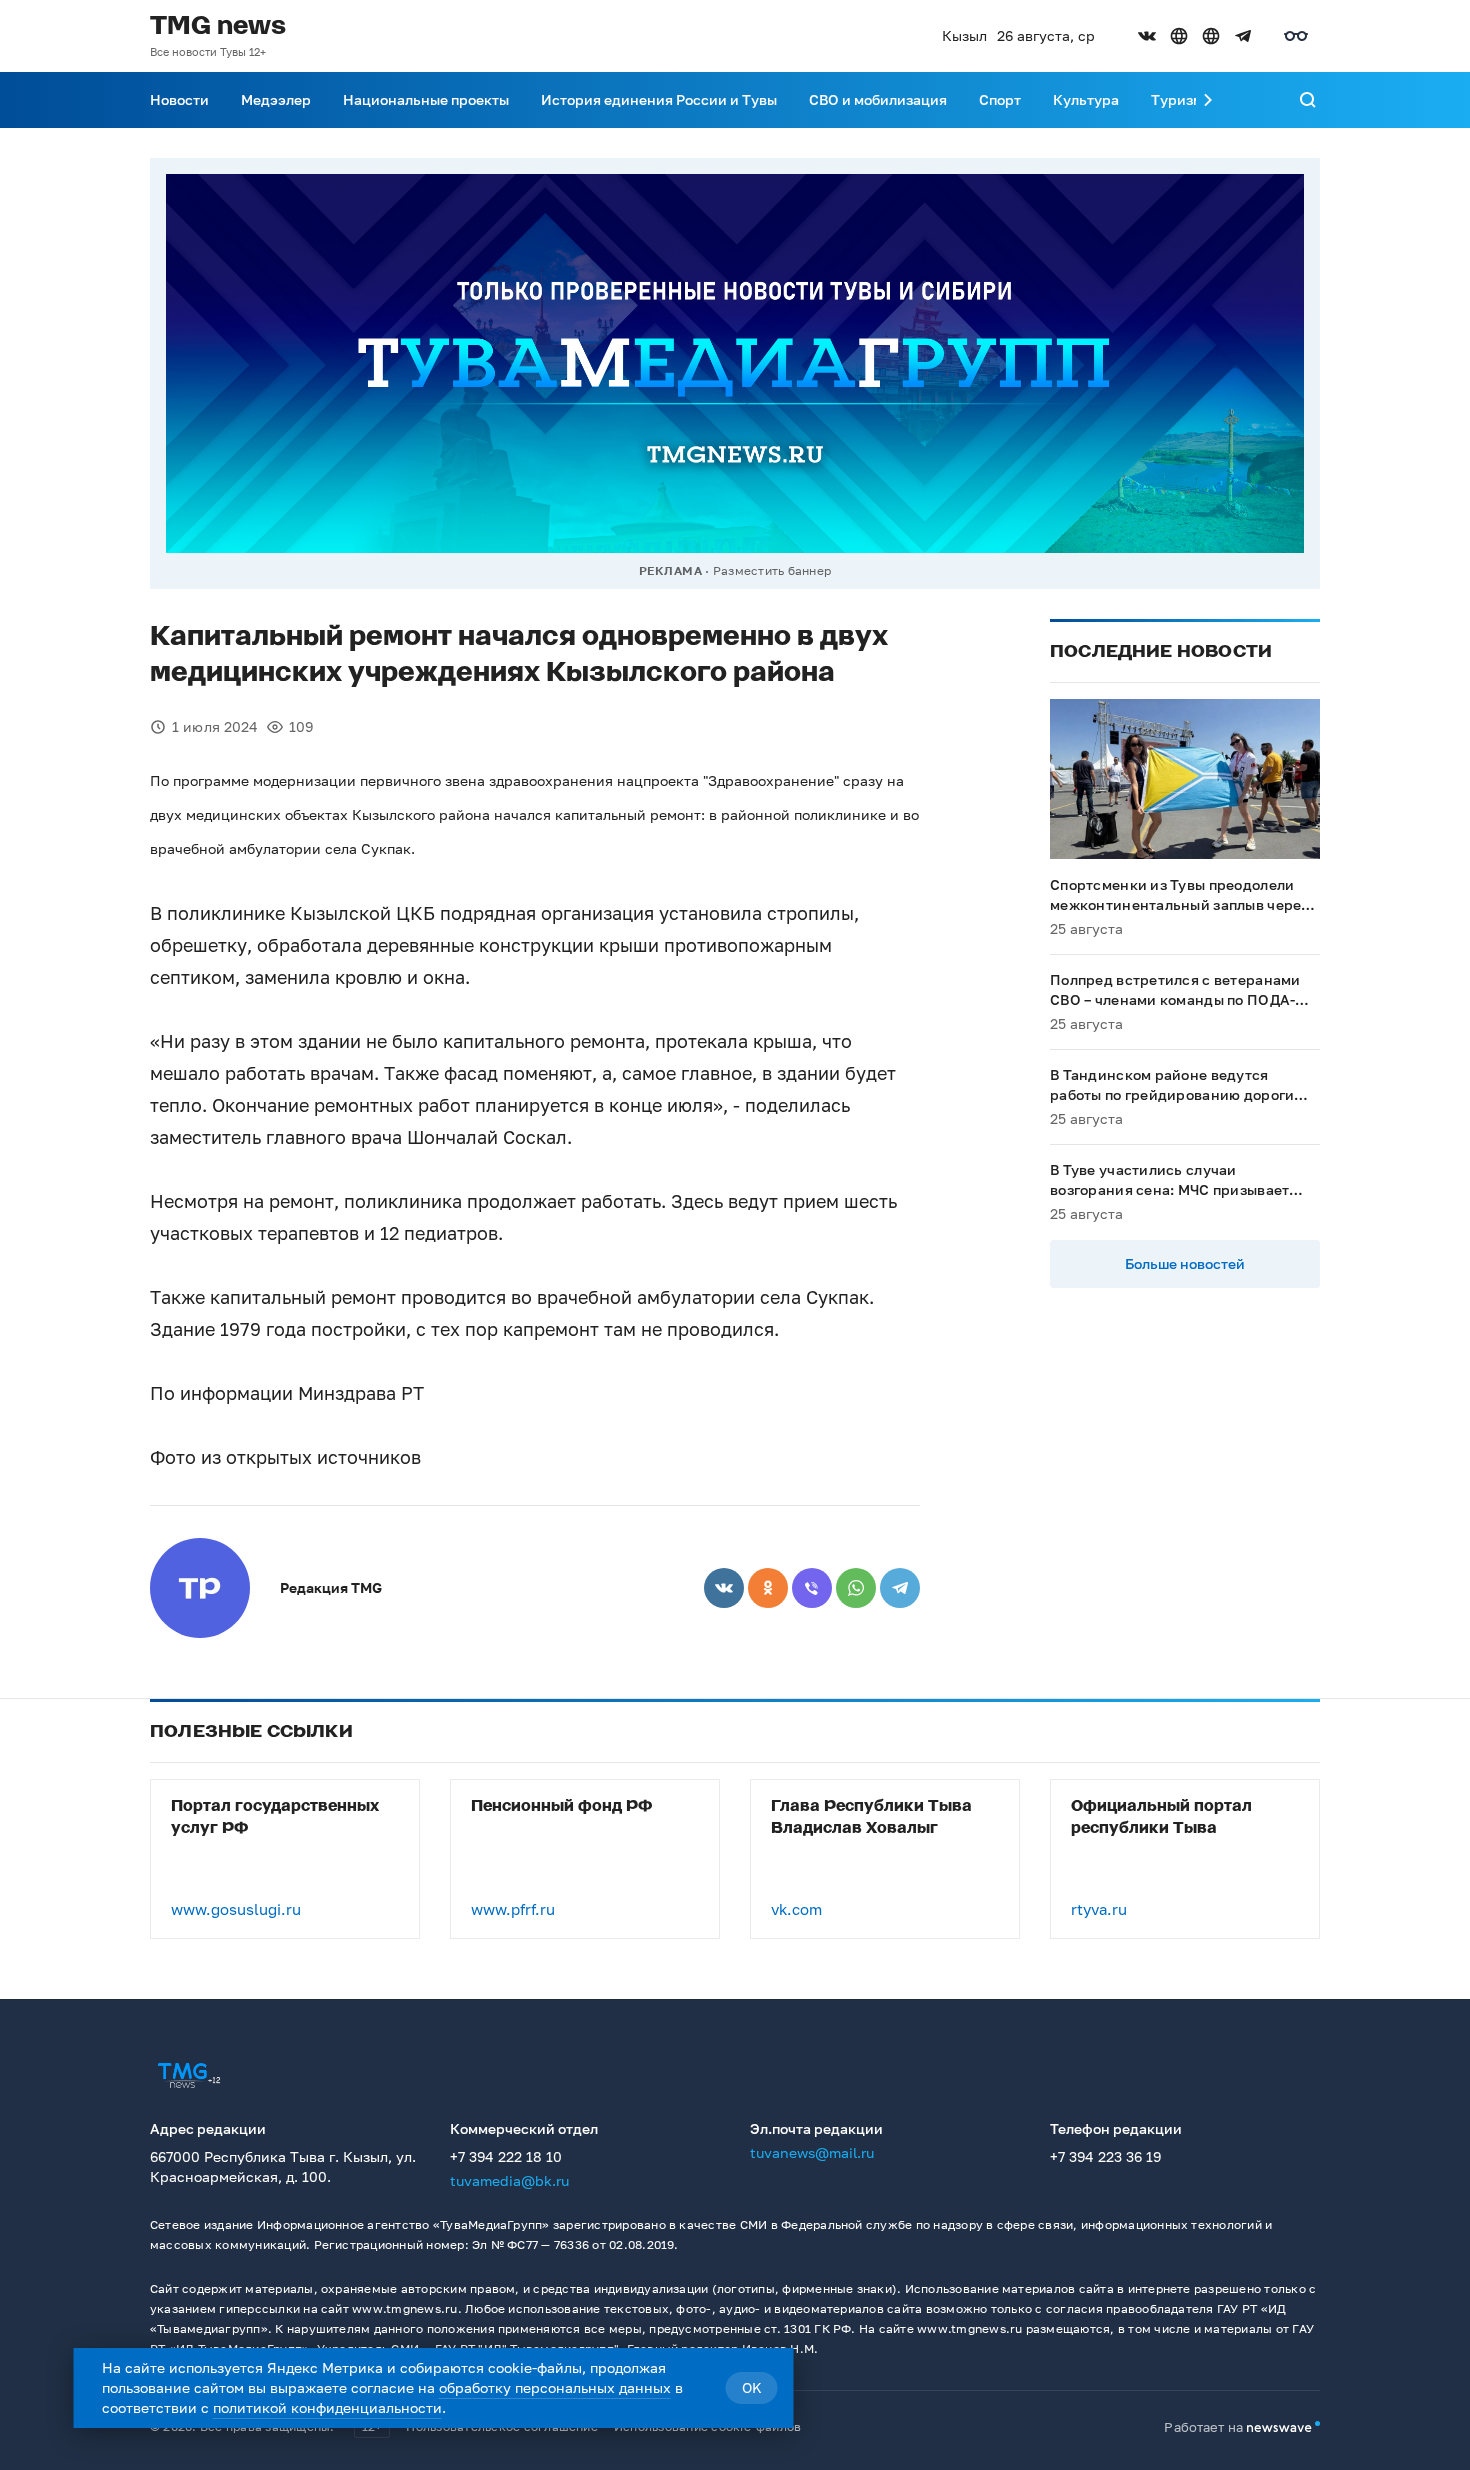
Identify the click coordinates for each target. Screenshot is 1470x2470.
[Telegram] (900, 1588)
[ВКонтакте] (724, 1588)
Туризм (1177, 99)
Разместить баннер (772, 570)
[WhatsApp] (856, 1588)
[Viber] (812, 1588)
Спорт (1000, 99)
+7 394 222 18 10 (506, 2156)
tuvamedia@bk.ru (509, 2180)
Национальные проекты (426, 99)
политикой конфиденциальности (327, 2407)
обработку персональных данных (555, 2387)
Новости (179, 99)
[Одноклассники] (768, 1588)
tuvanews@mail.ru (812, 2152)
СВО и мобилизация (878, 99)
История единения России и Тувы (659, 99)
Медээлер (276, 99)
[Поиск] (1308, 100)
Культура (1086, 99)
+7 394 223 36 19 (1105, 2156)
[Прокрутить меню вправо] (1208, 100)
